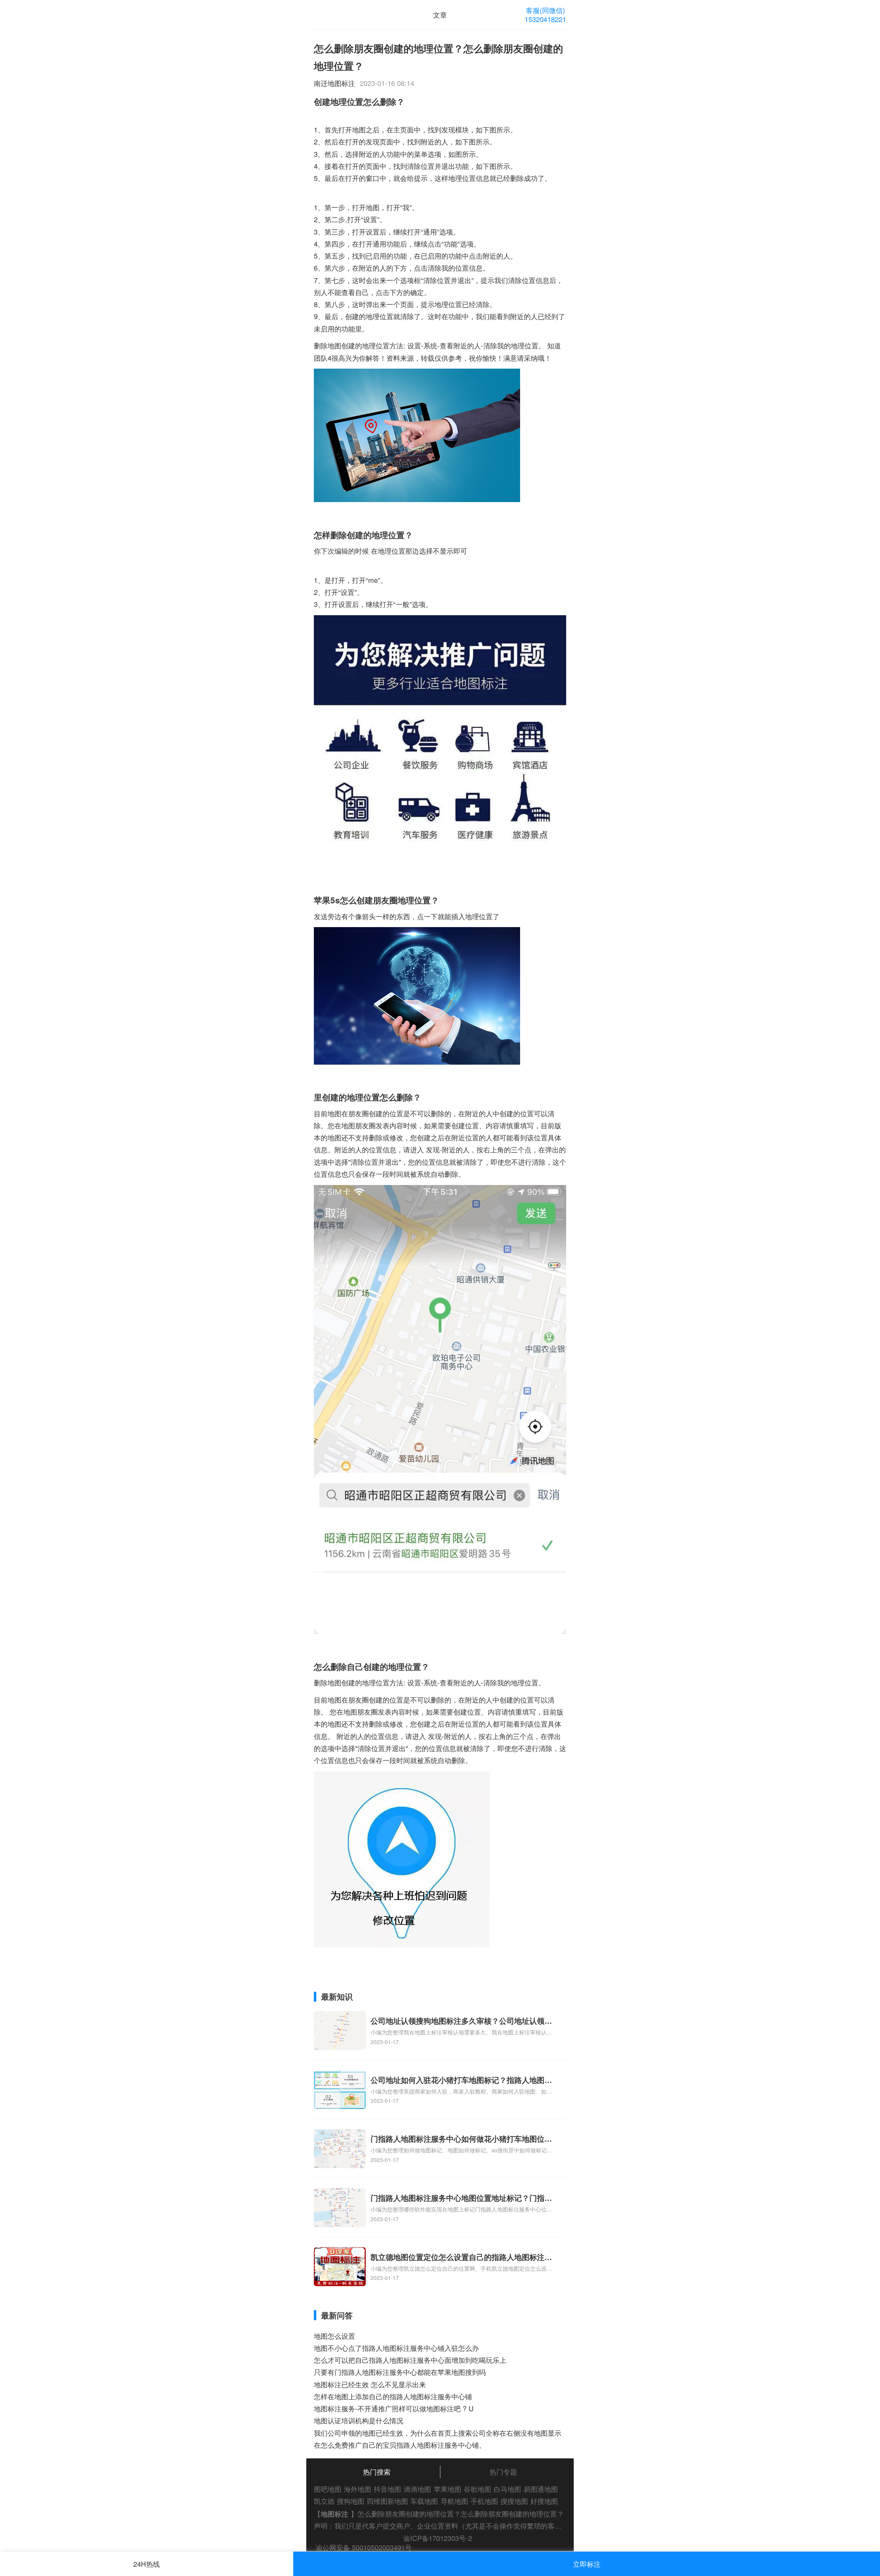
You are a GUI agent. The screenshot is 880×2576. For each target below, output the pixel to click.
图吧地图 (328, 2489)
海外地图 (357, 2489)
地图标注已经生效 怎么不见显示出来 (370, 2384)
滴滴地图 (417, 2489)
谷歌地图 (477, 2489)
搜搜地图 (514, 2501)
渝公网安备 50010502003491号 (364, 2547)
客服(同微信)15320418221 (545, 15)
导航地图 (454, 2501)
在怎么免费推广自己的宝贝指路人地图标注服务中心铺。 (400, 2445)
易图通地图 (541, 2489)
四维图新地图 (387, 2501)
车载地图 (424, 2501)
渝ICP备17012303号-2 (438, 2538)
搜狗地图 (351, 2501)
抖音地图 (387, 2489)
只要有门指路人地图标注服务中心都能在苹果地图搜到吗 (400, 2372)
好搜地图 (544, 2501)
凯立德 (324, 2501)
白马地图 (507, 2489)
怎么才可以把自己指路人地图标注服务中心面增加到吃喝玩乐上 (410, 2360)
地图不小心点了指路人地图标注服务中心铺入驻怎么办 (396, 2348)
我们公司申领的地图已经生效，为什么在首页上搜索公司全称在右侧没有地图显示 (438, 2433)
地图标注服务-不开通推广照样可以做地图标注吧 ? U (394, 2408)
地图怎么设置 (334, 2336)
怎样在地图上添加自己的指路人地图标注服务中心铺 (393, 2396)
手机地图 (484, 2501)
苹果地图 (448, 2489)
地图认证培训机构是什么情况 (359, 2420)
